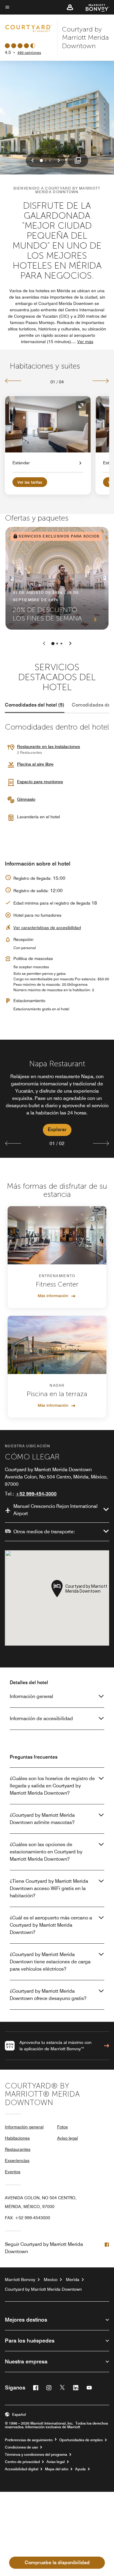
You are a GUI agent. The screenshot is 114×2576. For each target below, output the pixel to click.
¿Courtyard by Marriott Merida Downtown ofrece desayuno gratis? (48, 1995)
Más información (53, 1296)
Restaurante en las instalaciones (48, 747)
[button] (70, 7)
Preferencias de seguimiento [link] (29, 2440)
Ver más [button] (85, 342)
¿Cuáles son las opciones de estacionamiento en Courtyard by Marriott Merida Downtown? (46, 1852)
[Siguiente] (101, 381)
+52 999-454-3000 (36, 1494)
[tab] (35, 705)
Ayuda (80, 2469)
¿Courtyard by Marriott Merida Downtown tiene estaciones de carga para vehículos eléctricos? (50, 1962)
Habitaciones (17, 2138)
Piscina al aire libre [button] (35, 764)
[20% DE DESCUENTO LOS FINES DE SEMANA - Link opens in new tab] (57, 578)
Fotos (62, 2127)
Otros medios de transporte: (44, 1532)
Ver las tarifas (30, 482)
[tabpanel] (57, 1099)
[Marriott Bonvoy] (94, 7)
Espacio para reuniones (40, 782)
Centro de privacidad (22, 2462)
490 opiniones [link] (29, 53)
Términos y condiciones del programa (36, 2455)
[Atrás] (13, 381)
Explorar (57, 1129)
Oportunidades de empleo (81, 2440)
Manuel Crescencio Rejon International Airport (55, 1510)
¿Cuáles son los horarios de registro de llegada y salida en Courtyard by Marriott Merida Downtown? (52, 1786)
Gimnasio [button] (26, 799)
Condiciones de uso (21, 2447)
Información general (31, 1696)
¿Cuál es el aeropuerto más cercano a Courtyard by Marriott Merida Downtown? (51, 1925)
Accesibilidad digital (22, 2469)
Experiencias (17, 2160)
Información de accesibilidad (41, 1718)
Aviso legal (67, 2138)
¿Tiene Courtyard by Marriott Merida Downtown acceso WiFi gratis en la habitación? (49, 1888)
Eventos (13, 2172)
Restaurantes (18, 2149)
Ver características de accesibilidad (47, 928)
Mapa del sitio (57, 2469)
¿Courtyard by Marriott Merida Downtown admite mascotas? (42, 1819)
